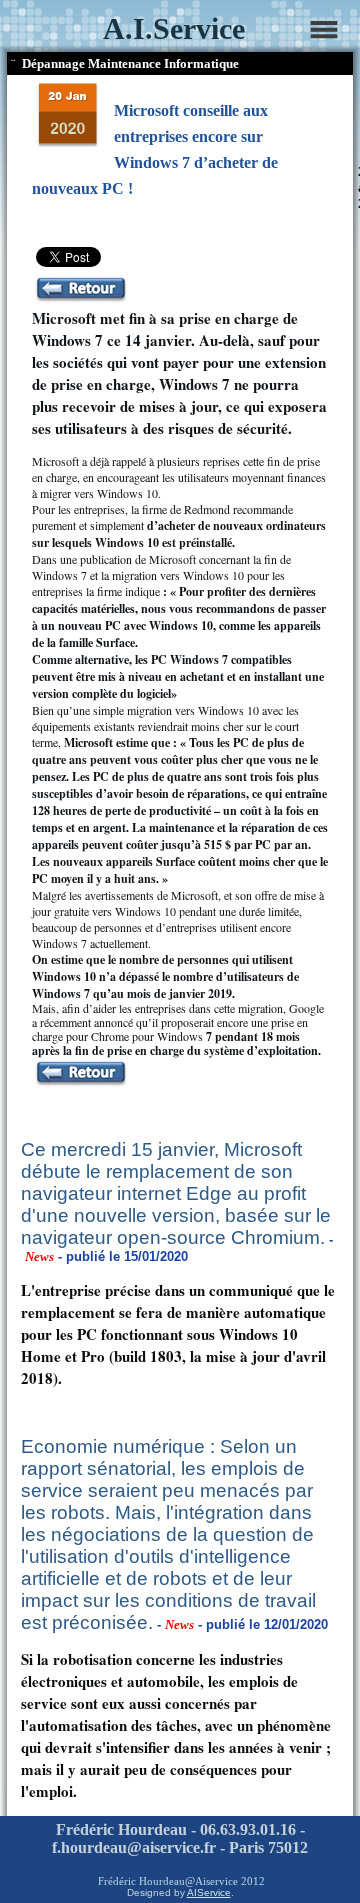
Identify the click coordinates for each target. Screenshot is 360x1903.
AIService (209, 1892)
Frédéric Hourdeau (141, 1881)
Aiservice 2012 (230, 1881)
